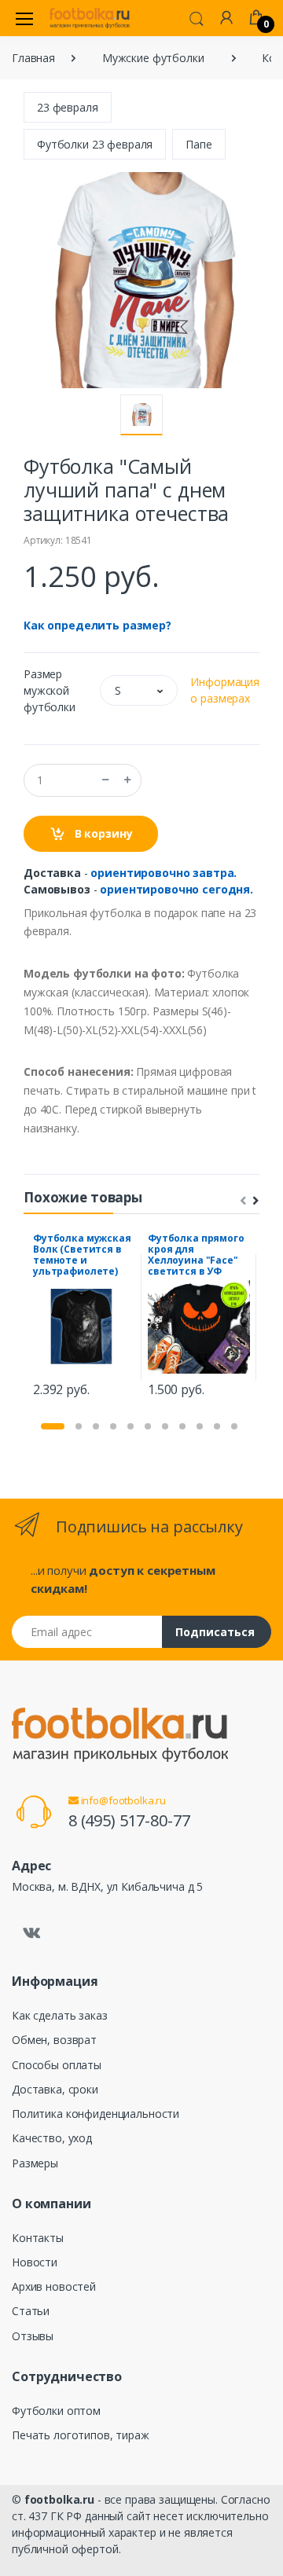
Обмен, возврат (54, 2040)
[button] (197, 17)
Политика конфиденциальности (96, 2114)
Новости (35, 2262)
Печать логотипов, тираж (81, 2435)
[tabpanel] (84, 1317)
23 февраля (68, 107)
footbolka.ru (59, 2499)
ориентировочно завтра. (164, 873)
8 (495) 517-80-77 (129, 1820)
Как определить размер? (97, 625)
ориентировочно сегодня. (176, 889)
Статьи (31, 2311)
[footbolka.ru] (90, 18)
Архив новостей (54, 2286)
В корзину (102, 833)
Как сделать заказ (60, 2015)
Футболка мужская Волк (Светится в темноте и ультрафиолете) (82, 1255)
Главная (33, 58)
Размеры (35, 2163)
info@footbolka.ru (122, 1800)
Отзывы (33, 2336)
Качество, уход (52, 2138)
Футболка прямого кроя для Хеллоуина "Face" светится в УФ (196, 1255)
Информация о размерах (225, 690)
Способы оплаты (57, 2065)
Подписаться (215, 1632)
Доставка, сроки (55, 2089)
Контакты (38, 2238)
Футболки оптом (56, 2411)
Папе (198, 144)
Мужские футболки (153, 58)
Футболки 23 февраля (95, 144)
